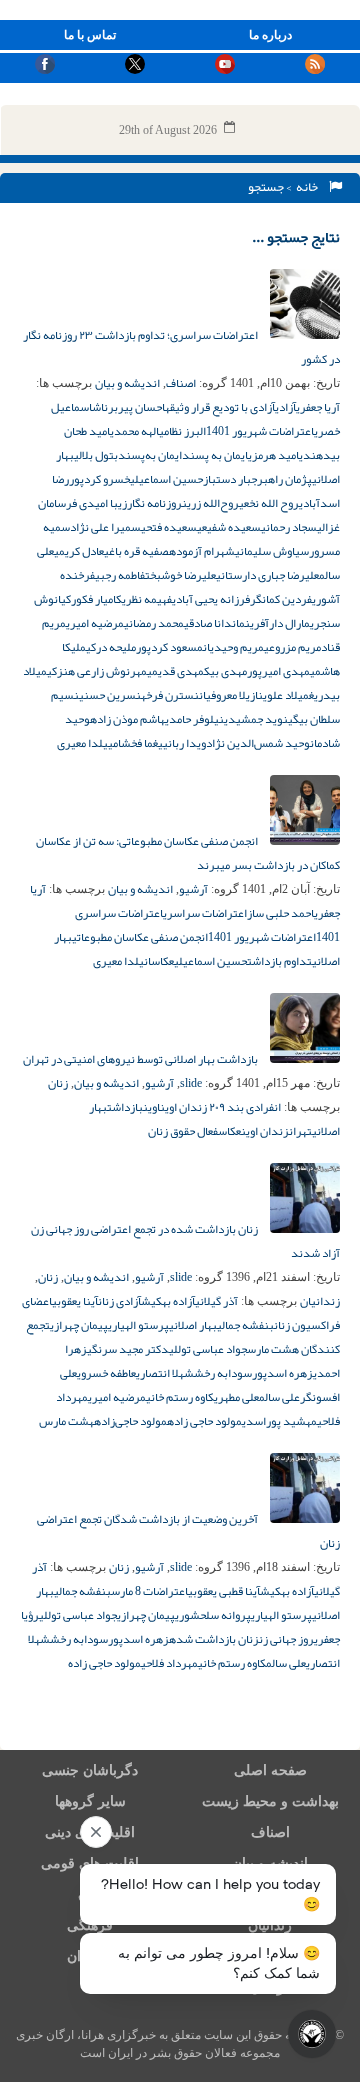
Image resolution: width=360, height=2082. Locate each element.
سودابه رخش (223, 1373)
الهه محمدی (134, 431)
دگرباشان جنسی (90, 1770)
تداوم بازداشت (279, 961)
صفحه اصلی (270, 1770)
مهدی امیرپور (278, 671)
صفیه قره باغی (136, 551)
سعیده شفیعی (229, 527)
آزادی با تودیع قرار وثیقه (220, 407)
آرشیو (193, 889)
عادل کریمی (79, 551)
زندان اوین (265, 1131)
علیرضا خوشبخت (180, 575)
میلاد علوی (286, 695)
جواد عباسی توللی (208, 1349)
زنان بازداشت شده (214, 1639)
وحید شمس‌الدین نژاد (258, 743)
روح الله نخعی (269, 503)
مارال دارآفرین (277, 623)
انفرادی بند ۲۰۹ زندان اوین (220, 1107)
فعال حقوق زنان (183, 1131)
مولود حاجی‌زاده (130, 1421)
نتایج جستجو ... (296, 237)
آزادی (285, 407)
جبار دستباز (230, 479)
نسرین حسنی (110, 695)
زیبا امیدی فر (96, 503)
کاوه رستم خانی (180, 1397)
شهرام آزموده (202, 551)
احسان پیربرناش (128, 407)
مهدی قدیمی (175, 671)
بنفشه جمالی (245, 1325)
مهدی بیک (225, 671)
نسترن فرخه (170, 695)
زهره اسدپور (282, 1373)
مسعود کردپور (169, 647)
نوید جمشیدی (256, 719)
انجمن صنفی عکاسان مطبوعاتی (140, 937)
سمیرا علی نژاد (105, 527)
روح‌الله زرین (210, 503)
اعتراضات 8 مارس (149, 1591)
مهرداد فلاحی (169, 1663)
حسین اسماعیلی (166, 479)
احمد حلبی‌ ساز (280, 913)
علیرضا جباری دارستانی (267, 575)
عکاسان (159, 961)
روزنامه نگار (154, 503)
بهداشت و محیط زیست (270, 1801)
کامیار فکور (96, 599)
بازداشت (125, 1107)
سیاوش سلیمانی (272, 551)
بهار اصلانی (193, 1325)
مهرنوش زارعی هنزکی (97, 671)
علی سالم (279, 1397)
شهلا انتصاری (165, 1373)
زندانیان (320, 1301)
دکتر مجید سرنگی (128, 1349)
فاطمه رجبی (120, 575)
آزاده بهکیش (168, 1301)
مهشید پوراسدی (279, 1421)
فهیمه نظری (147, 599)
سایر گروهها (90, 1801)
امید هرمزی (273, 455)
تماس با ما (90, 35)
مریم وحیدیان (233, 647)
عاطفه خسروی (106, 1373)
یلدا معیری (82, 743)
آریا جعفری (318, 407)
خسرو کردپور (99, 479)
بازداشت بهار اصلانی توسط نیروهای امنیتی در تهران (141, 1059)
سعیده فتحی (169, 527)
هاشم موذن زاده (127, 719)
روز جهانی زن (286, 1639)
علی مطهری (236, 1397)
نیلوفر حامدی (194, 719)
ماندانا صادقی (214, 623)
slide (191, 1083)
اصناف (181, 383)
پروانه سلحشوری (213, 1615)
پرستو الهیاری (138, 1325)
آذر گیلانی (216, 1301)
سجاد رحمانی (289, 527)
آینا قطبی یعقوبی (224, 1591)
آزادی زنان (119, 1301)
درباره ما (270, 35)
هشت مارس (66, 1421)
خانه (309, 187)
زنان (58, 1083)
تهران (300, 1131)
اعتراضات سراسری (205, 913)
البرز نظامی (182, 431)
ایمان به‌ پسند (215, 455)
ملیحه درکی (111, 647)
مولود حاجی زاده (204, 1421)
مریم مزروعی (292, 647)
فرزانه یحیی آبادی (211, 599)
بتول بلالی (96, 455)
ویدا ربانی (184, 743)
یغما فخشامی (135, 743)
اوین (151, 1107)
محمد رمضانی (154, 623)
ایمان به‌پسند (150, 455)
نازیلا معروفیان (231, 695)
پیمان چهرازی (79, 1325)
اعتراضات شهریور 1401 (260, 431)
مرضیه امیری (95, 623)
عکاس (229, 1131)
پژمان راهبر (284, 479)
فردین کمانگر (281, 599)
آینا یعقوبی (75, 1301)
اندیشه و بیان (127, 383)
